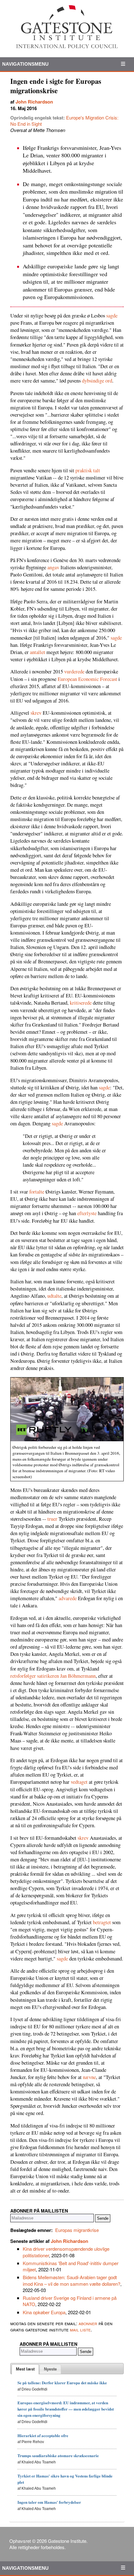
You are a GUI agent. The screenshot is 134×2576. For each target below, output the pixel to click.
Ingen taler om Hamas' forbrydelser (49, 2502)
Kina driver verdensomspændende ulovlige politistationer (66, 2252)
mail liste (80, 2329)
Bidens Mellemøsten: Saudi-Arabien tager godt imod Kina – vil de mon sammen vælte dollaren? (72, 2280)
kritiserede (81, 1003)
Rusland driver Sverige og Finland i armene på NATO (70, 2301)
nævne (89, 2077)
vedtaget (79, 1782)
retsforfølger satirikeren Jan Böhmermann (53, 1676)
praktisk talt (88, 470)
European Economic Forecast (87, 679)
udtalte (54, 1296)
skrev (36, 713)
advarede (68, 1598)
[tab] (25, 2369)
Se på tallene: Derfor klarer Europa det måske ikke (62, 2383)
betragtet (102, 1922)
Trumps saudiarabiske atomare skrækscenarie (58, 2455)
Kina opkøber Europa (44, 2312)
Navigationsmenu (26, 64)
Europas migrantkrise (77, 2230)
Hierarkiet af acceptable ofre (43, 2435)
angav (53, 567)
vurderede (74, 672)
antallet (38, 652)
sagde (112, 316)
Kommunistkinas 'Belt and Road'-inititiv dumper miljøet (71, 2266)
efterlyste (87, 1213)
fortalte (37, 1192)
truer (52, 1519)
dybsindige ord (97, 381)
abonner (88, 2323)
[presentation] (25, 2369)
